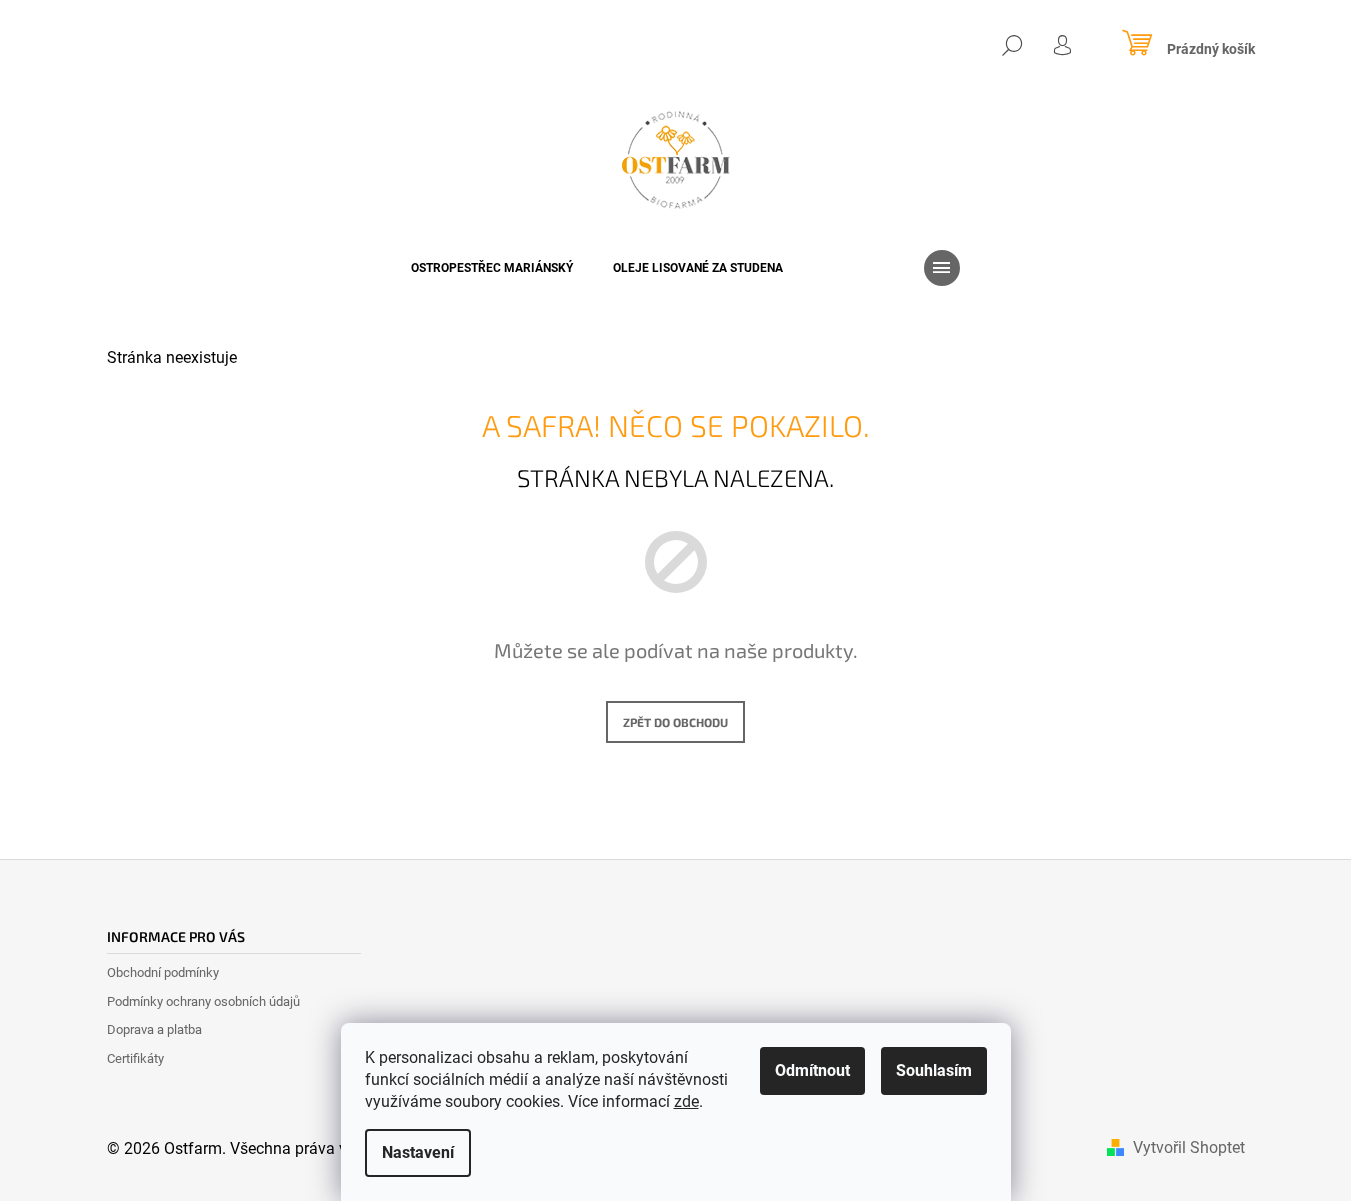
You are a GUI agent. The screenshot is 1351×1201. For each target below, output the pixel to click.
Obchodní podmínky (163, 972)
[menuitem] (492, 268)
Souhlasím (934, 1070)
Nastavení (418, 1152)
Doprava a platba (154, 1029)
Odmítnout (812, 1070)
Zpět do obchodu (675, 722)
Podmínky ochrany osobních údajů (203, 1001)
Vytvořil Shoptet (1189, 1147)
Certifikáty (135, 1058)
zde (686, 1101)
